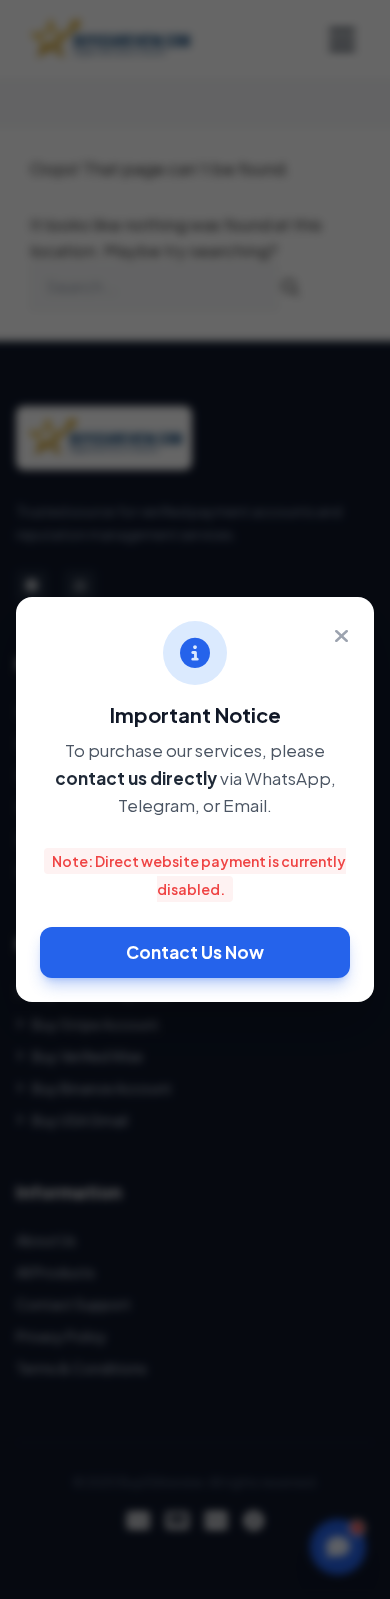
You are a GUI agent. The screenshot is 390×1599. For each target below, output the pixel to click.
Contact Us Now (195, 952)
